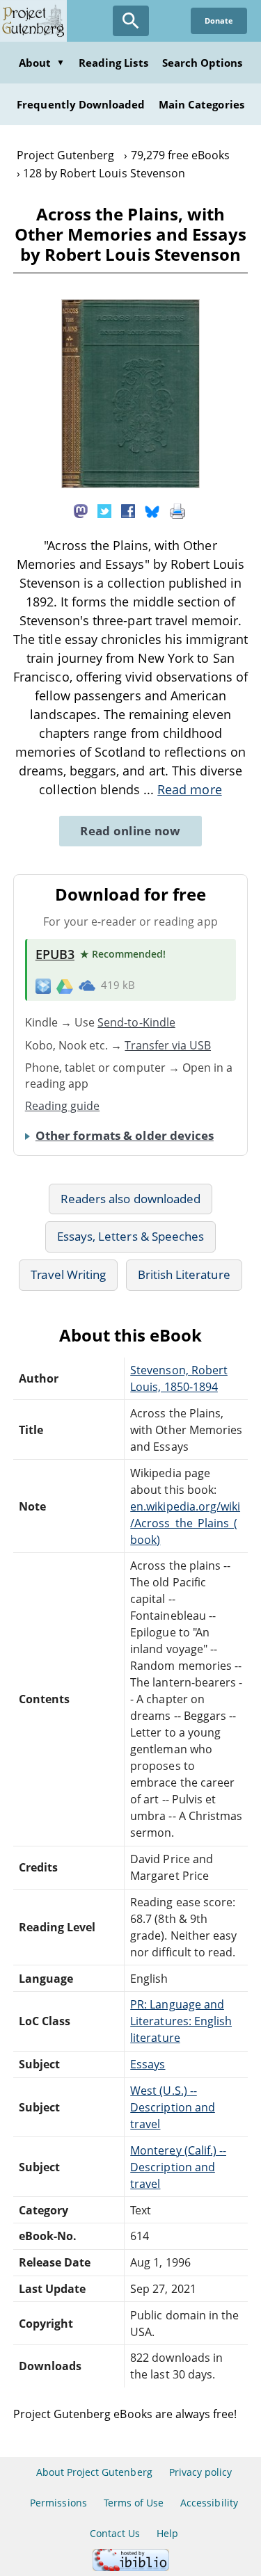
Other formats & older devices (125, 1135)
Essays (148, 2064)
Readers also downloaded (130, 1199)
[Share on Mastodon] (81, 510)
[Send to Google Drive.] (65, 985)
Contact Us (115, 2533)
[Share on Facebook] (128, 510)
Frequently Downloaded (81, 104)
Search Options (203, 63)
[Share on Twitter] (104, 510)
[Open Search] (131, 21)
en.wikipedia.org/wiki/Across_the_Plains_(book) (185, 1523)
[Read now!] (131, 484)
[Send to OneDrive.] (87, 985)
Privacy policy (201, 2472)
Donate (219, 21)
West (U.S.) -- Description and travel (173, 2107)
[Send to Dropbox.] (43, 985)
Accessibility (209, 2503)
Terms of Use (134, 2503)
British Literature (184, 1274)
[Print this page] (177, 510)
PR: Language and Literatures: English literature (181, 2021)
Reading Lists (113, 63)
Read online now (130, 831)
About (42, 63)
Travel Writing (68, 1274)
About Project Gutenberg (94, 2472)
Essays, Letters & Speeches (130, 1236)
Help (167, 2533)
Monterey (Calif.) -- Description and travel (178, 2167)
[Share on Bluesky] (152, 510)
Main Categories (201, 104)
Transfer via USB (168, 1045)
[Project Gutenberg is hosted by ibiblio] (131, 2567)
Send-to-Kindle (136, 1022)
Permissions (58, 2503)
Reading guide (63, 1106)
